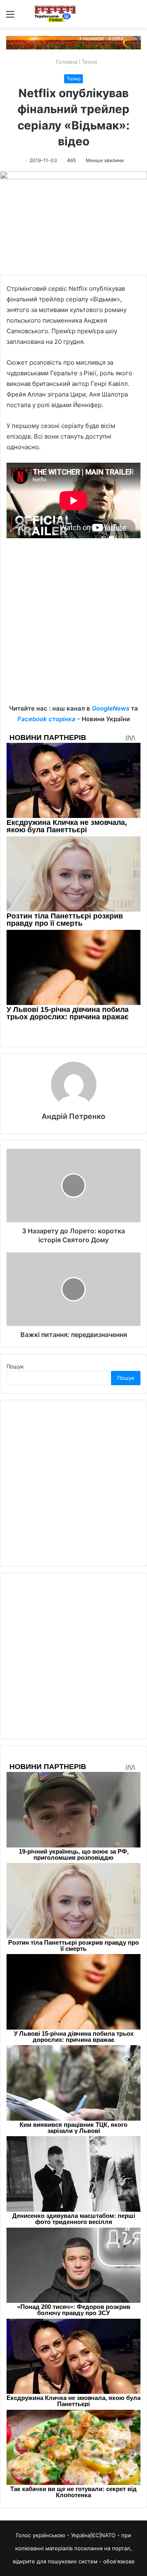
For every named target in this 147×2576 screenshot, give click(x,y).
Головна (66, 62)
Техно (89, 62)
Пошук (15, 1366)
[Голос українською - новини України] (55, 14)
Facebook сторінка (47, 719)
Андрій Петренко (73, 1116)
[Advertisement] (73, 627)
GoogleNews (111, 708)
